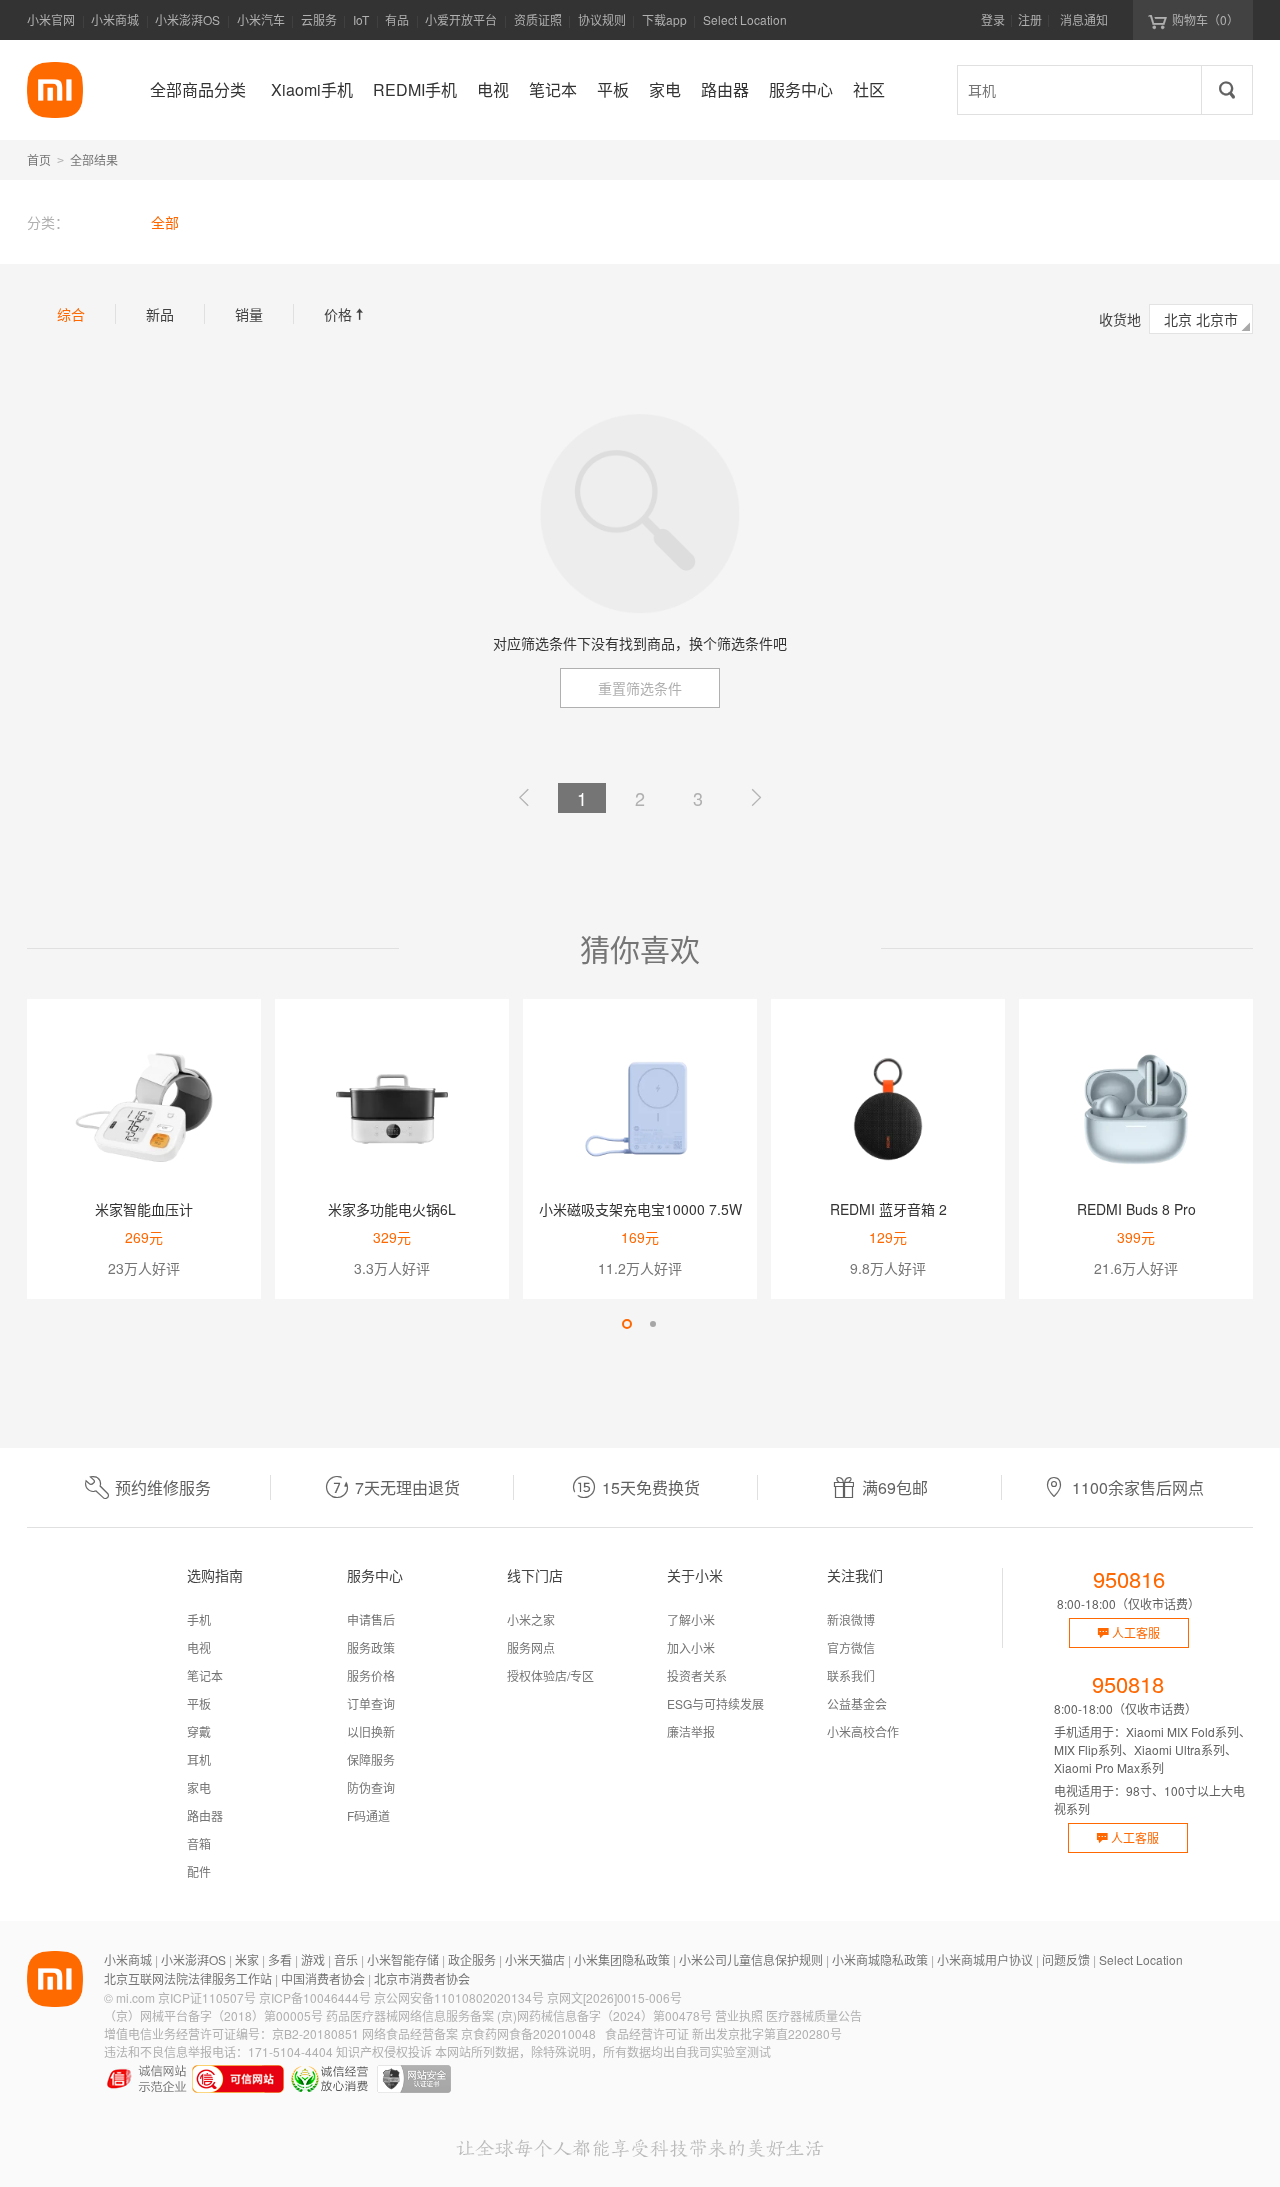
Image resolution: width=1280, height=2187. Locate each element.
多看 (280, 1959)
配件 (199, 1871)
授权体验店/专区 (550, 1675)
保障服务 (371, 1759)
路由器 (205, 1815)
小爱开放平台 (461, 19)
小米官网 (51, 19)
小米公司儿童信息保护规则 (751, 1959)
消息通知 (1084, 19)
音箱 (199, 1843)
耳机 (199, 1759)
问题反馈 (1066, 1959)
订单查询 (371, 1703)
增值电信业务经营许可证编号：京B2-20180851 (231, 2033)
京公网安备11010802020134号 (459, 1997)
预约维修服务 (163, 1487)
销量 (249, 314)
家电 (199, 1787)
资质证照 (538, 19)
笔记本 (205, 1675)
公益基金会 (857, 1703)
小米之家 (531, 1619)
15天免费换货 (651, 1487)
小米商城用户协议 (985, 1959)
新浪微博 (851, 1619)
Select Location (745, 19)
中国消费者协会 (323, 1978)
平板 (199, 1703)
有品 (397, 19)
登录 (993, 19)
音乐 (346, 1959)
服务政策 (371, 1647)
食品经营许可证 (647, 2033)
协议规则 (602, 19)
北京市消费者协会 (422, 1978)
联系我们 (851, 1675)
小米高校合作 (863, 1731)
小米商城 (115, 19)
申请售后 (371, 1619)
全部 (165, 222)
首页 (39, 159)
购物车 (1205, 19)
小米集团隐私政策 (622, 1959)
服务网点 (531, 1647)
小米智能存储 (403, 1959)
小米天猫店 (535, 1959)
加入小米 (691, 1647)
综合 (71, 314)
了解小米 (691, 1619)
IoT (361, 19)
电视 (199, 1647)
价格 (346, 314)
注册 (1030, 19)
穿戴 (199, 1731)
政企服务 (472, 1959)
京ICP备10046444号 (315, 1997)
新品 (160, 314)
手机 (199, 1619)
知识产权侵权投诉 (384, 2051)
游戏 (313, 1959)
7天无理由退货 (407, 1487)
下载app (664, 25)
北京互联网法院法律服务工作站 (188, 1978)
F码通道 (368, 1815)
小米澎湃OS (187, 19)
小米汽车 (261, 19)
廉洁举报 (691, 1731)
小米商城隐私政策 (880, 1959)
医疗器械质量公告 (814, 2015)
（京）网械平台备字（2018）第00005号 (213, 2015)
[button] (627, 1324)
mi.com (135, 1997)
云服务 (319, 19)
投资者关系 (697, 1675)
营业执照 (739, 2015)
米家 (247, 1959)
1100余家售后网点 (1138, 1487)
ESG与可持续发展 (715, 1703)
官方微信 (851, 1647)
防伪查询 (371, 1787)
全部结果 (94, 159)
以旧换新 (371, 1731)
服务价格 (371, 1675)
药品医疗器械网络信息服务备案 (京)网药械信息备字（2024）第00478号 (519, 2015)
